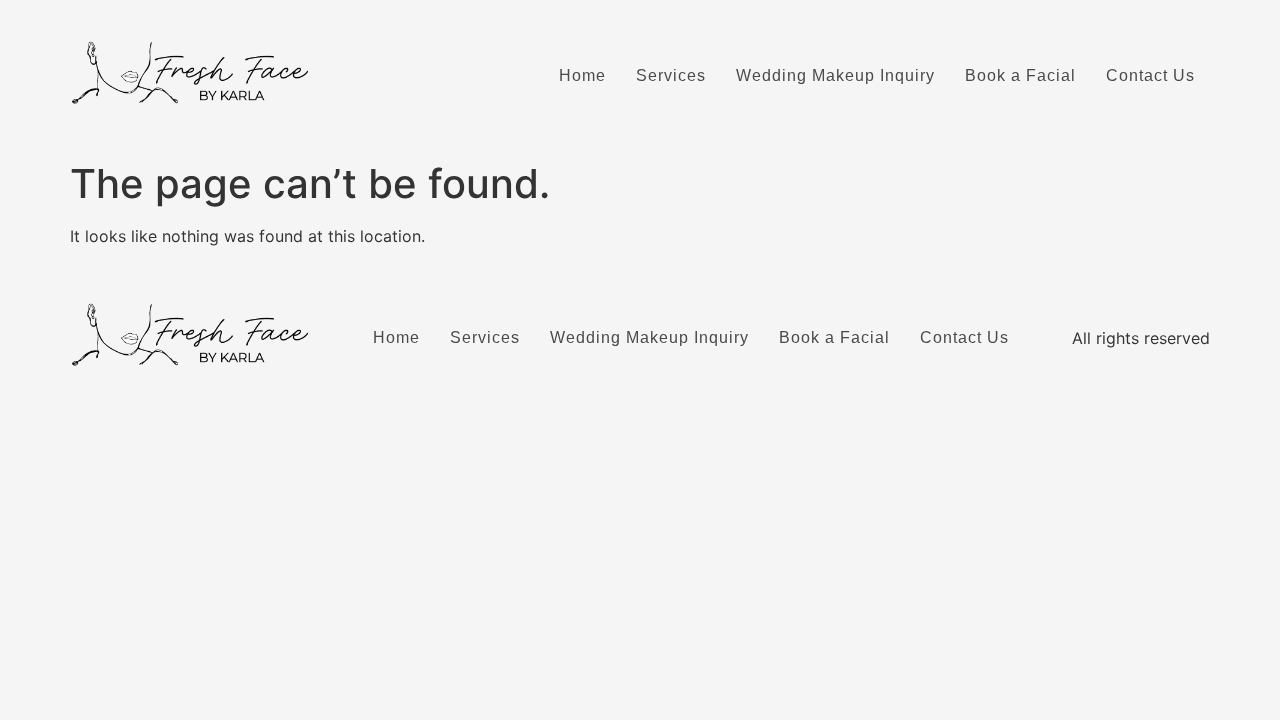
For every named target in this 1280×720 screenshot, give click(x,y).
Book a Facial (1020, 75)
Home (582, 75)
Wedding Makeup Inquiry (835, 75)
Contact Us (1150, 75)
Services (671, 75)
